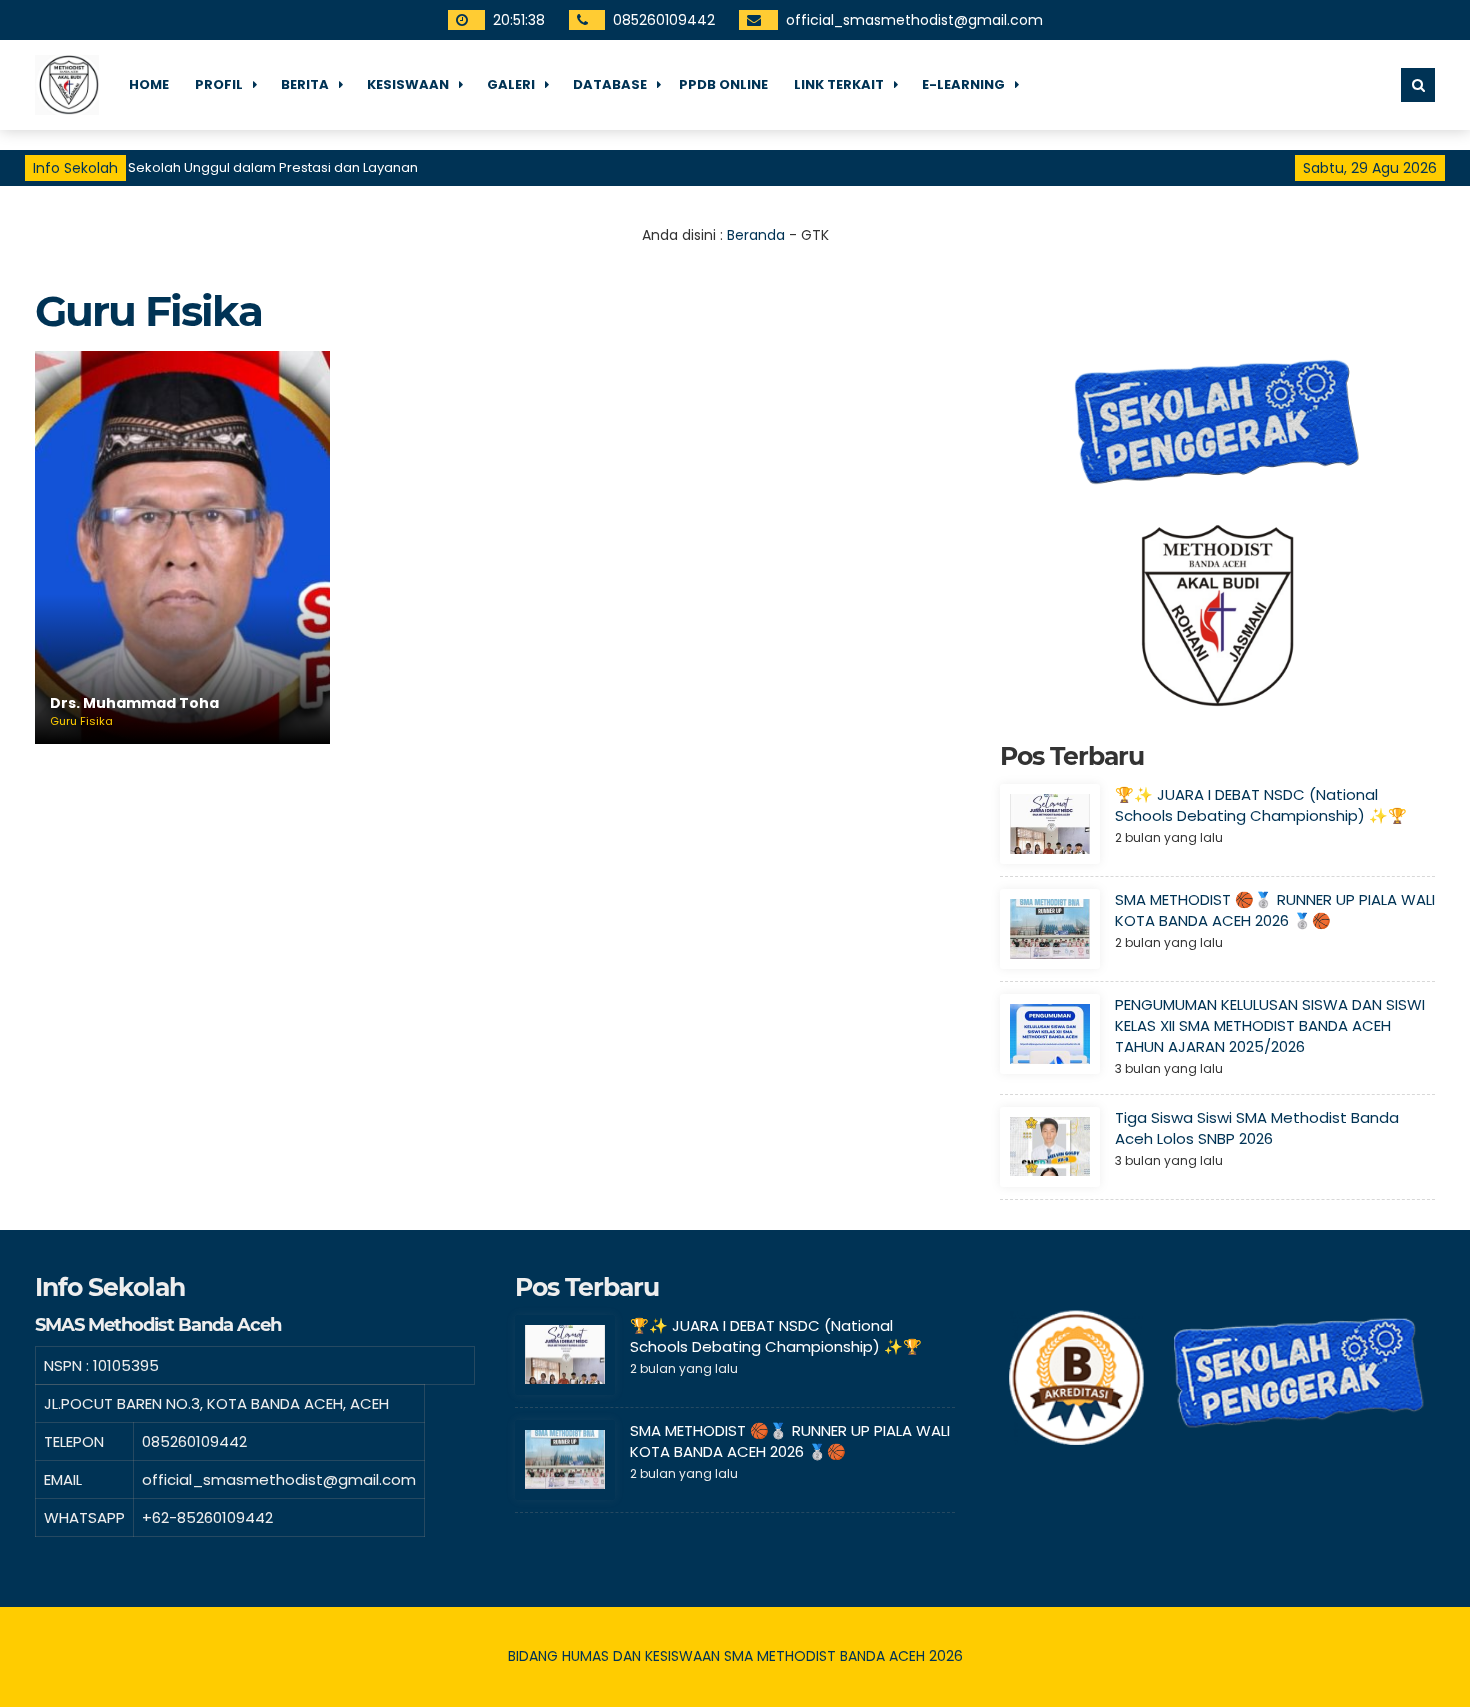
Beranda (756, 235)
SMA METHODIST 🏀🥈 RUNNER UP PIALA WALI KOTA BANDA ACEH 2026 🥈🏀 (1275, 910)
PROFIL (219, 84)
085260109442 (664, 20)
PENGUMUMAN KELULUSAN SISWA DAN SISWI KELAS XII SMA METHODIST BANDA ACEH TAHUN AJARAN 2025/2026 (1270, 1025)
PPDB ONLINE (723, 84)
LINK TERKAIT (839, 84)
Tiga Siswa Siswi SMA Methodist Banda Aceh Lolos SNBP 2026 (1257, 1128)
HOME (149, 84)
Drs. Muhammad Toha (134, 703)
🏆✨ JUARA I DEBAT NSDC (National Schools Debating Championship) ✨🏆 (1261, 805)
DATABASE (610, 84)
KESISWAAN (408, 84)
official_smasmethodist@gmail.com (914, 20)
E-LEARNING (963, 84)
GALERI (511, 84)
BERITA (305, 84)
